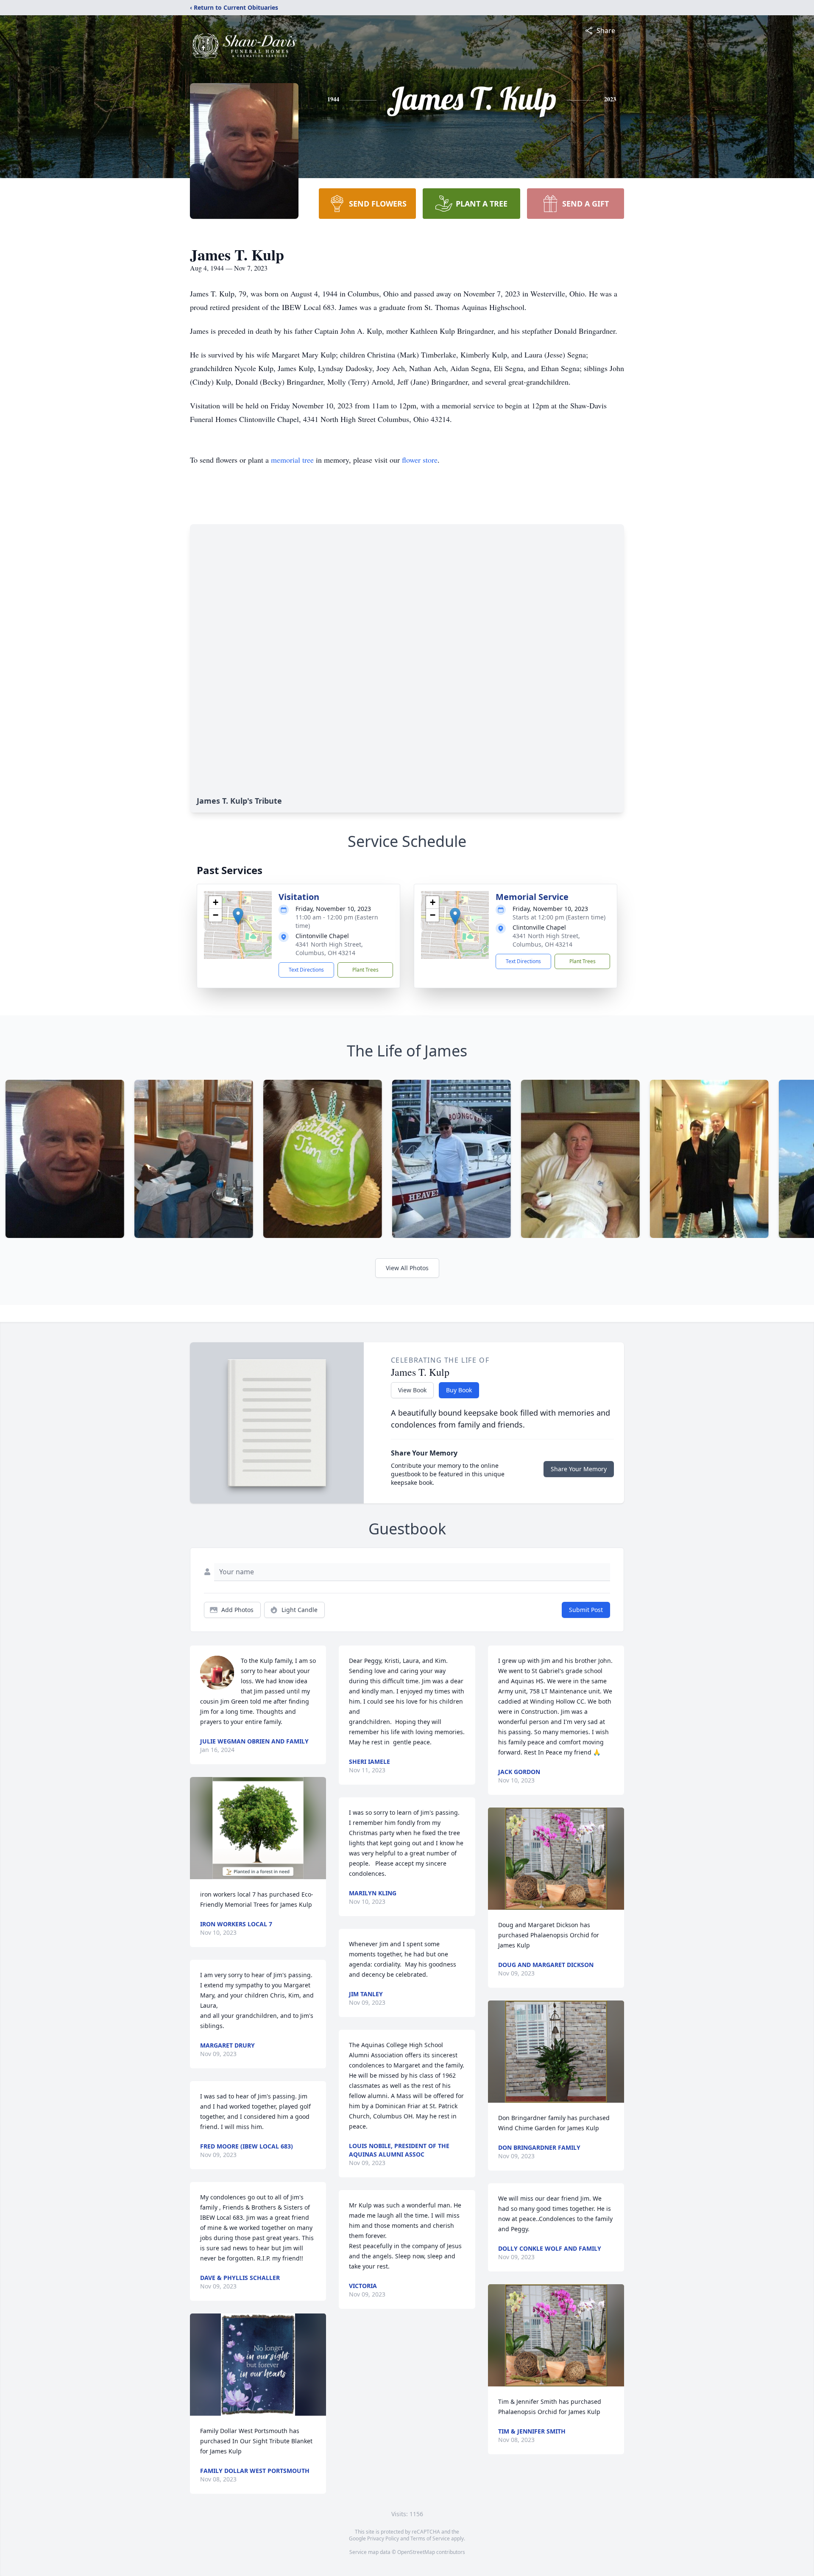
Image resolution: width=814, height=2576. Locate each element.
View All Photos (407, 1268)
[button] (238, 916)
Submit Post (586, 1610)
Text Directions (306, 970)
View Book (412, 1390)
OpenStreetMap (416, 2552)
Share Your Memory (579, 1469)
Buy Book (459, 1390)
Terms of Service (430, 2538)
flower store (420, 460)
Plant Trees (365, 970)
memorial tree (292, 460)
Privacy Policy (383, 2538)
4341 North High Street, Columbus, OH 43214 (329, 949)
